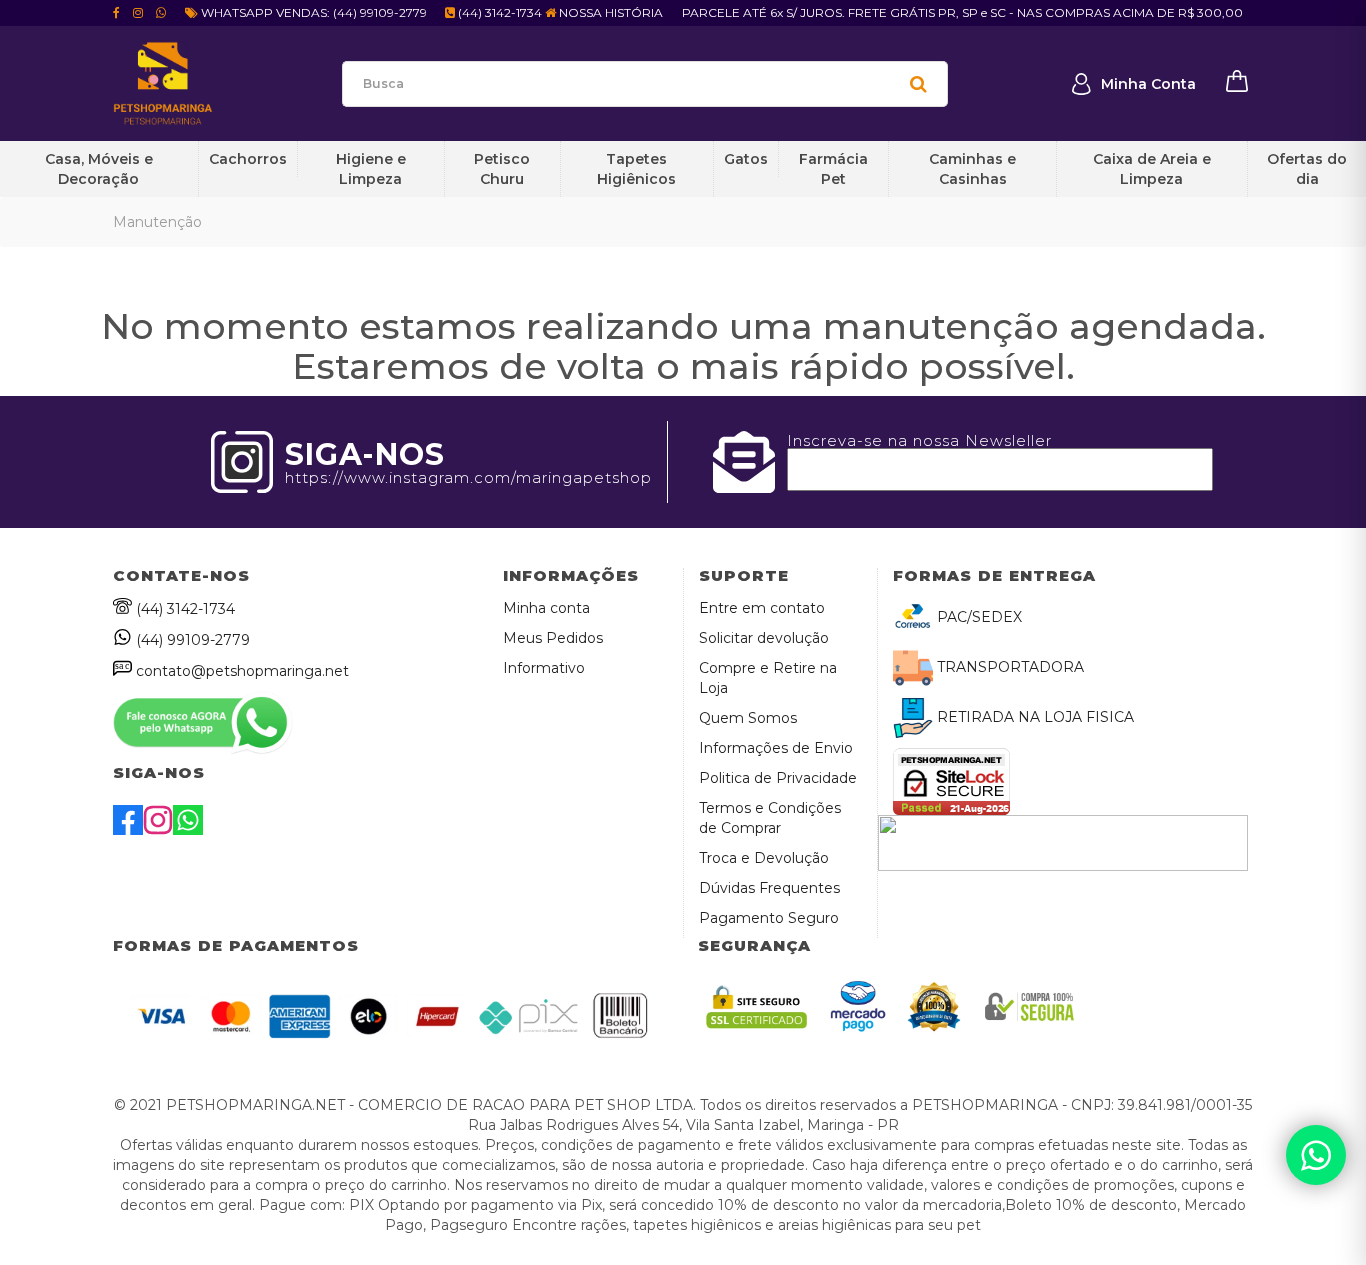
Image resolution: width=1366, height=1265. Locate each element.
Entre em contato (762, 608)
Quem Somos (748, 718)
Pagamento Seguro (769, 918)
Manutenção (157, 222)
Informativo (544, 668)
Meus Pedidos (553, 638)
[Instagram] (158, 830)
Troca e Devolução (764, 858)
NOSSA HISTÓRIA (609, 12)
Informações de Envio (776, 748)
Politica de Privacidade (778, 778)
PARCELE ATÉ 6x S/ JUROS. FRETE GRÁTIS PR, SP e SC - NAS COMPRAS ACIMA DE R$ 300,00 (962, 12)
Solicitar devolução (764, 638)
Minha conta (546, 608)
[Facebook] (128, 830)
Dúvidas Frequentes (769, 888)
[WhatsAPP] (188, 830)
